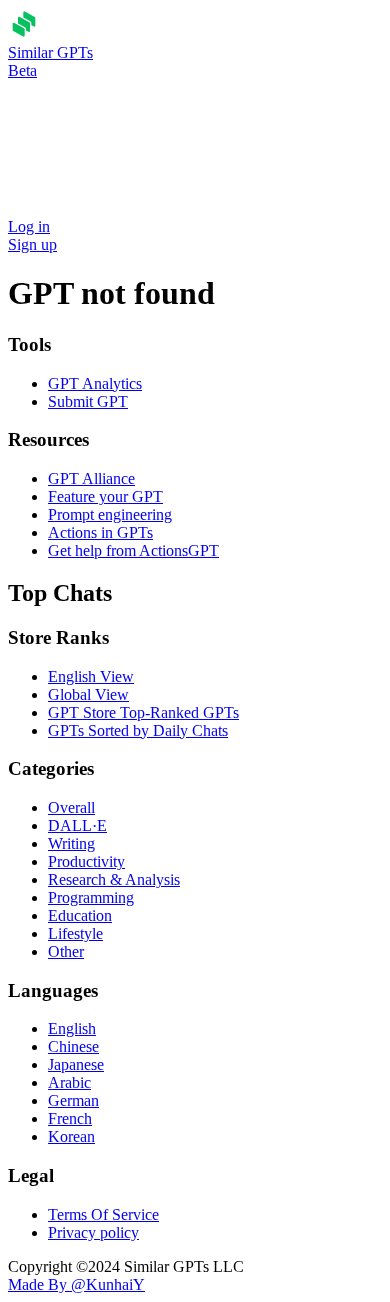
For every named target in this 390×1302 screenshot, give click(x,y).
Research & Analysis (114, 879)
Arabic (69, 1082)
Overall (71, 807)
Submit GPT (88, 401)
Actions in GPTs (100, 532)
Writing (71, 843)
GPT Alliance (91, 478)
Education (80, 915)
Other (66, 951)
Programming (91, 897)
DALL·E (77, 825)
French (70, 1118)
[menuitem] (69, 103)
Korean (71, 1136)
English (72, 1028)
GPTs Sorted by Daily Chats (138, 730)
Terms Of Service (103, 1214)
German (73, 1100)
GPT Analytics (95, 383)
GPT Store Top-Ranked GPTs (143, 712)
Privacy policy (93, 1232)
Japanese (76, 1064)
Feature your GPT (105, 496)
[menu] (71, 103)
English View (91, 676)
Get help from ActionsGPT (133, 550)
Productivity (86, 861)
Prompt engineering (110, 514)
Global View (88, 694)
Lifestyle (75, 933)
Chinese (73, 1046)
